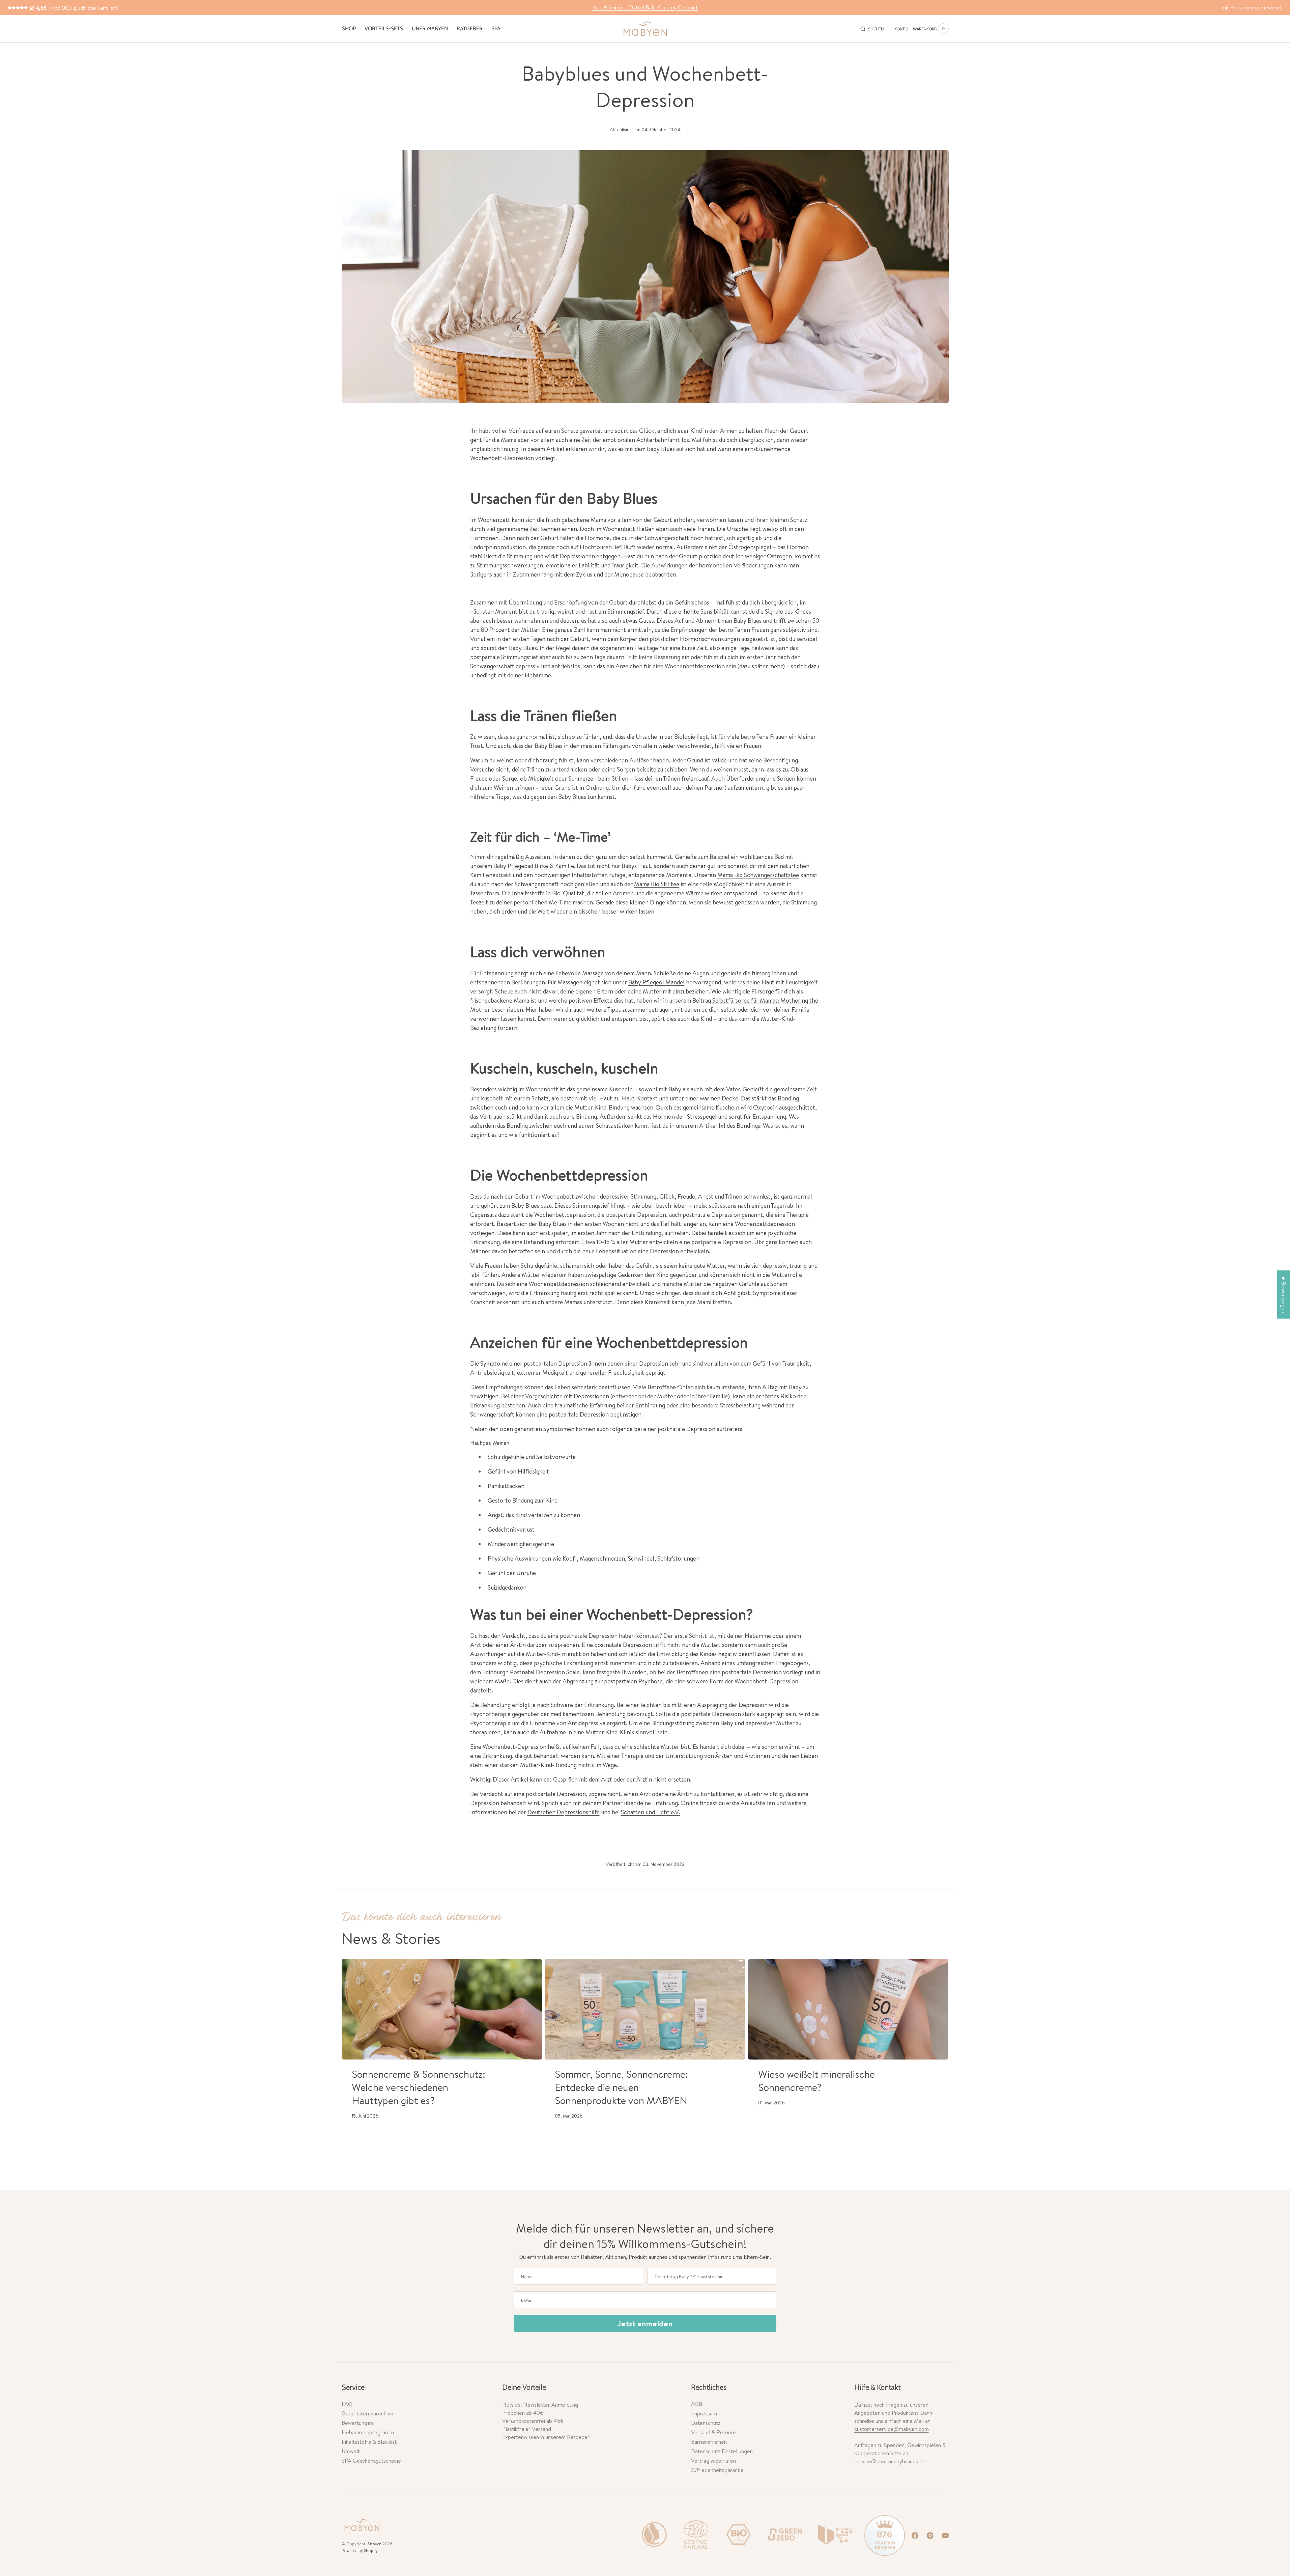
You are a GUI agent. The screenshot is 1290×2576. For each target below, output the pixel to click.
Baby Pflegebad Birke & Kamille (534, 866)
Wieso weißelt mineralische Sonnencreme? (816, 2081)
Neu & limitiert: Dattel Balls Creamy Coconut (645, 7)
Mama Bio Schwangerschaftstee (758, 875)
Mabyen (375, 2544)
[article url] (442, 2009)
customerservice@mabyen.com (892, 2429)
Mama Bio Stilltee (657, 884)
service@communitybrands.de (890, 2461)
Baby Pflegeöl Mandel (656, 982)
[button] (872, 29)
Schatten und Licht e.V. (650, 1812)
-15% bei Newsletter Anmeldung (540, 2405)
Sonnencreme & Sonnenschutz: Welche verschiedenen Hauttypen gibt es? (419, 2087)
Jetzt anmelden (645, 2323)
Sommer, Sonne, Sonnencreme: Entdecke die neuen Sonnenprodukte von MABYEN (621, 2087)
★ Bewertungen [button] (1284, 1295)
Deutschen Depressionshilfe (564, 1812)
